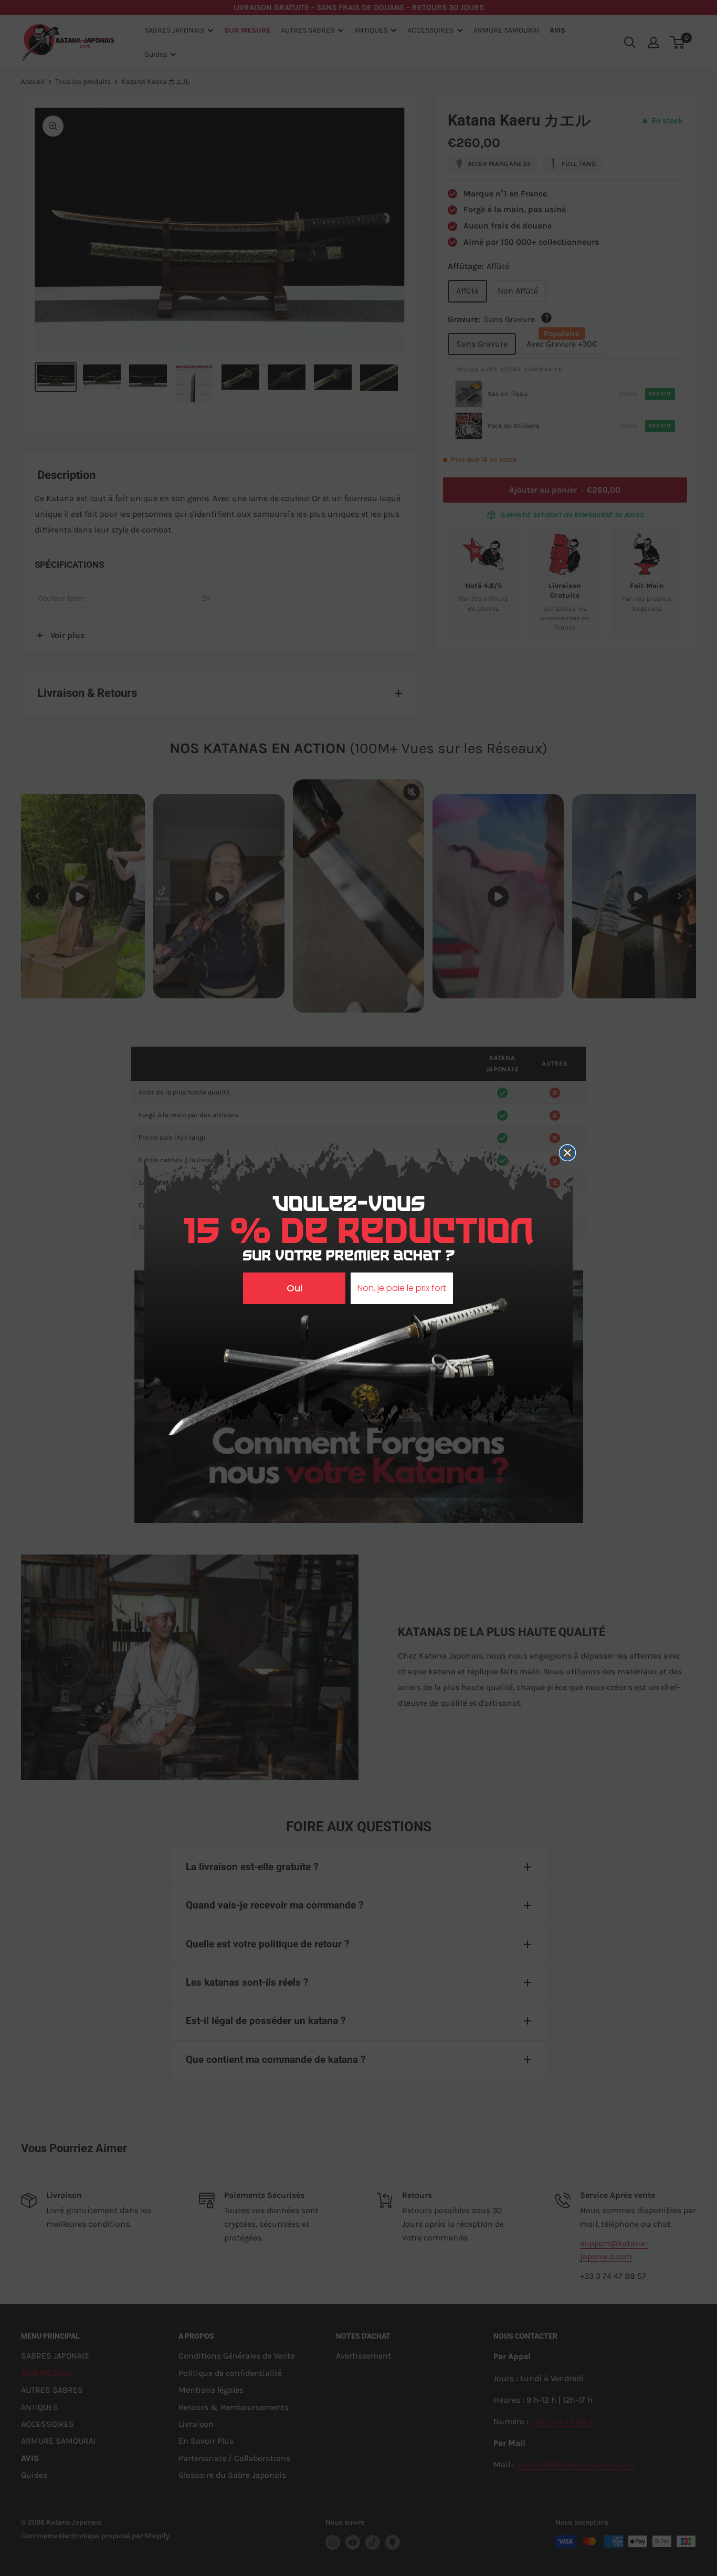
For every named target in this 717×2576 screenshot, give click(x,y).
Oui (294, 1288)
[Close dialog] (567, 1153)
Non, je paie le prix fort (402, 1288)
